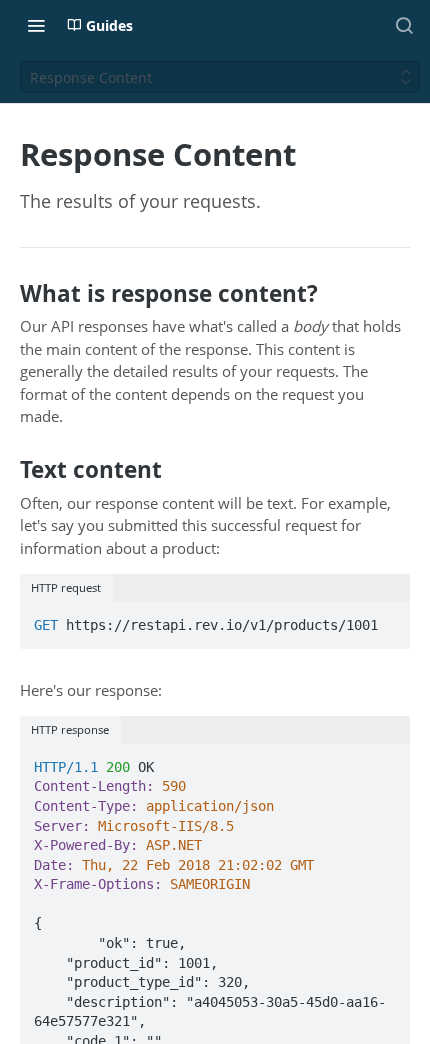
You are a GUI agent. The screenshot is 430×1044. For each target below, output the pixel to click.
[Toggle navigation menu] (36, 25)
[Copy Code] (386, 619)
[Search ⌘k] (404, 25)
